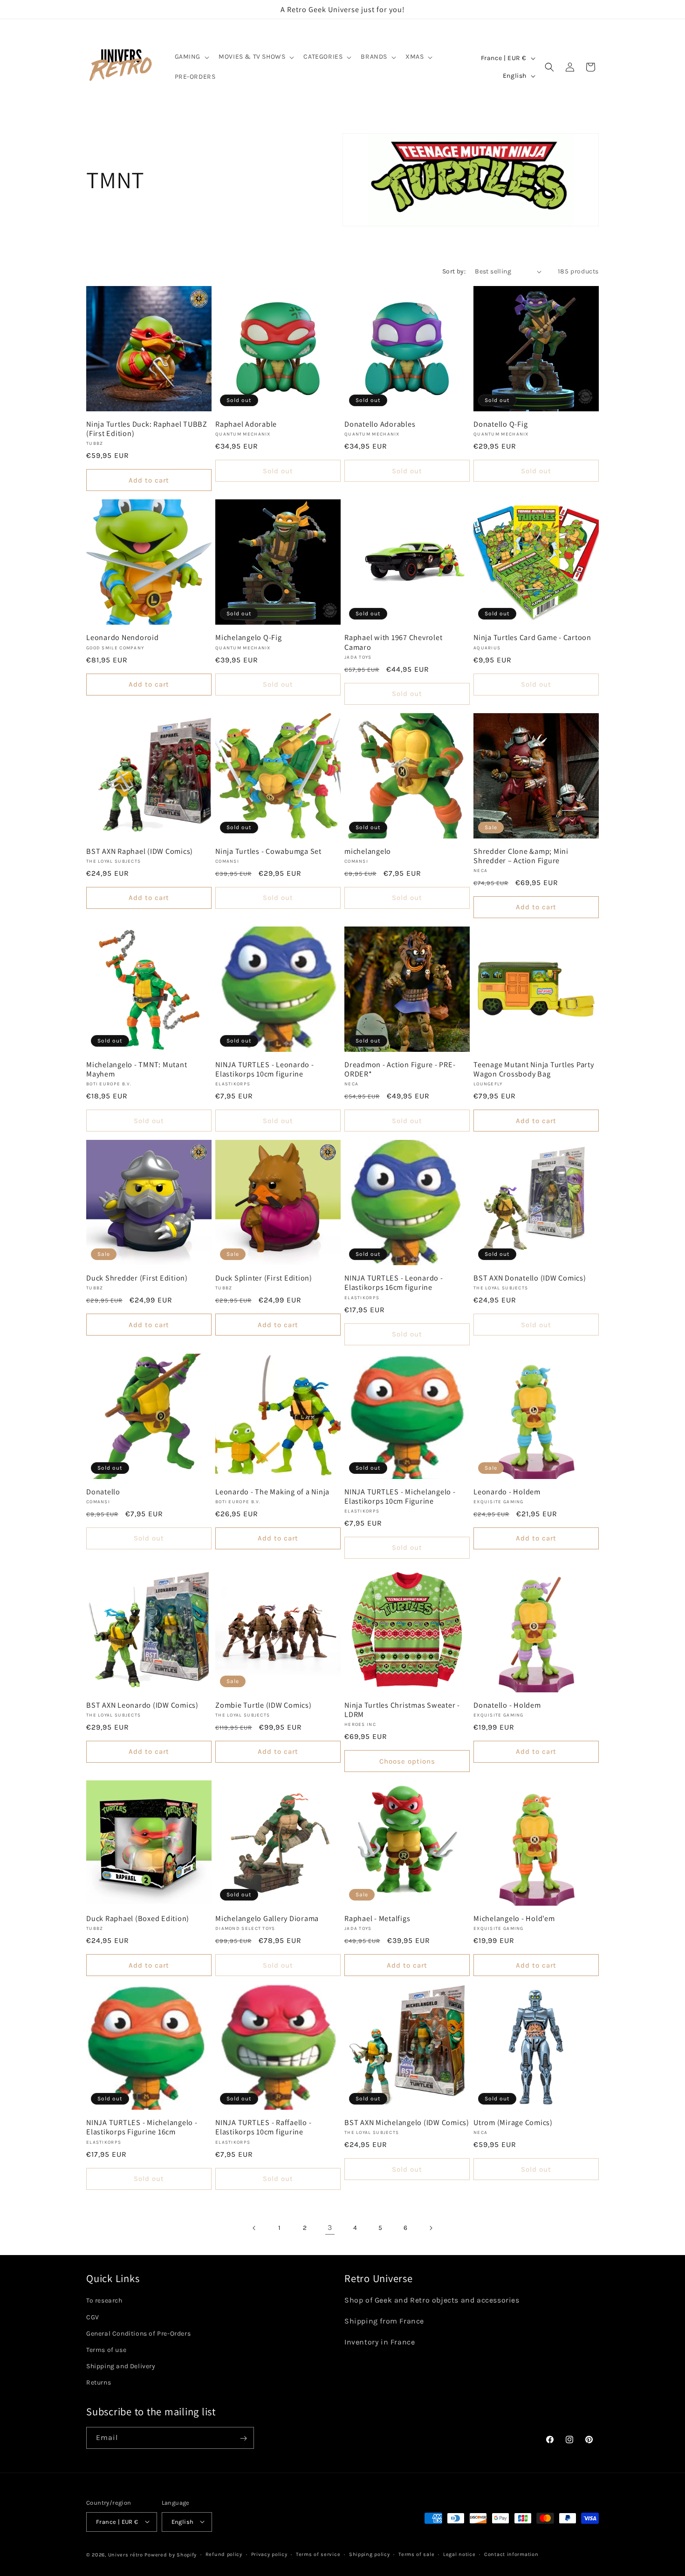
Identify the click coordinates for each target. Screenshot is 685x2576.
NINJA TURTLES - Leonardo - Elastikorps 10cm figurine (265, 1069)
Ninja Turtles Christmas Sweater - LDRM (402, 1710)
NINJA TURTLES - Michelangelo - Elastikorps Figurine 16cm (142, 2127)
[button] (191, 57)
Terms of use (106, 2350)
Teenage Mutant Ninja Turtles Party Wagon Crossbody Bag (534, 1069)
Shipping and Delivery (121, 2367)
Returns (99, 2383)
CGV (93, 2317)
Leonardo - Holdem (507, 1492)
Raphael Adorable (246, 424)
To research (104, 2301)
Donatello (103, 1492)
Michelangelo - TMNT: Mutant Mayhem (137, 1069)
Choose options (407, 1761)
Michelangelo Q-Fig (249, 637)
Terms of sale (416, 2554)
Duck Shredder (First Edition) (137, 1278)
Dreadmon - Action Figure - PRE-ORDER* (400, 1069)
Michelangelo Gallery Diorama (267, 1918)
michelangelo (368, 851)
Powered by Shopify (171, 2554)
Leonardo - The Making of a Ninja (272, 1492)
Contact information (511, 2554)
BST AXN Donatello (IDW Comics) (530, 1278)
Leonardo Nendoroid (123, 637)
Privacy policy (269, 2554)
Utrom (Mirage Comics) (513, 2122)
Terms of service (318, 2554)
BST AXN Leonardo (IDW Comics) (142, 1705)
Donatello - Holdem (507, 1705)
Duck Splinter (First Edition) (264, 1278)
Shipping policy (370, 2554)
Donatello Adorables (380, 424)
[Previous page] (254, 2228)
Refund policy (224, 2554)
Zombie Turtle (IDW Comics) (264, 1705)
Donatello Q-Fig (500, 424)
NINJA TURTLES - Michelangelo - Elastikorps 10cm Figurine (400, 1496)
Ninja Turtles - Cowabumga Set (268, 851)
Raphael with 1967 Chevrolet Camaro (393, 642)
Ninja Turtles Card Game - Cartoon (532, 637)
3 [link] (330, 2227)
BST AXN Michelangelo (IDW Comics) (407, 2122)
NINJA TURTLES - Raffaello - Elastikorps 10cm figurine (263, 2127)
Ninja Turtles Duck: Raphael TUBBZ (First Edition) (147, 429)
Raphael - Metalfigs (377, 1918)
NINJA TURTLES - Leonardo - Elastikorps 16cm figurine (394, 1282)
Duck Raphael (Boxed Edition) (138, 1918)
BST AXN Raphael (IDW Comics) (140, 851)
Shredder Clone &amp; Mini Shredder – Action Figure (521, 856)
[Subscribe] (243, 2438)
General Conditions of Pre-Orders (138, 2334)
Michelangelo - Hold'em (514, 1918)
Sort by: (454, 271)
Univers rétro (127, 2554)
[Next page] (431, 2228)
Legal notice (459, 2554)
